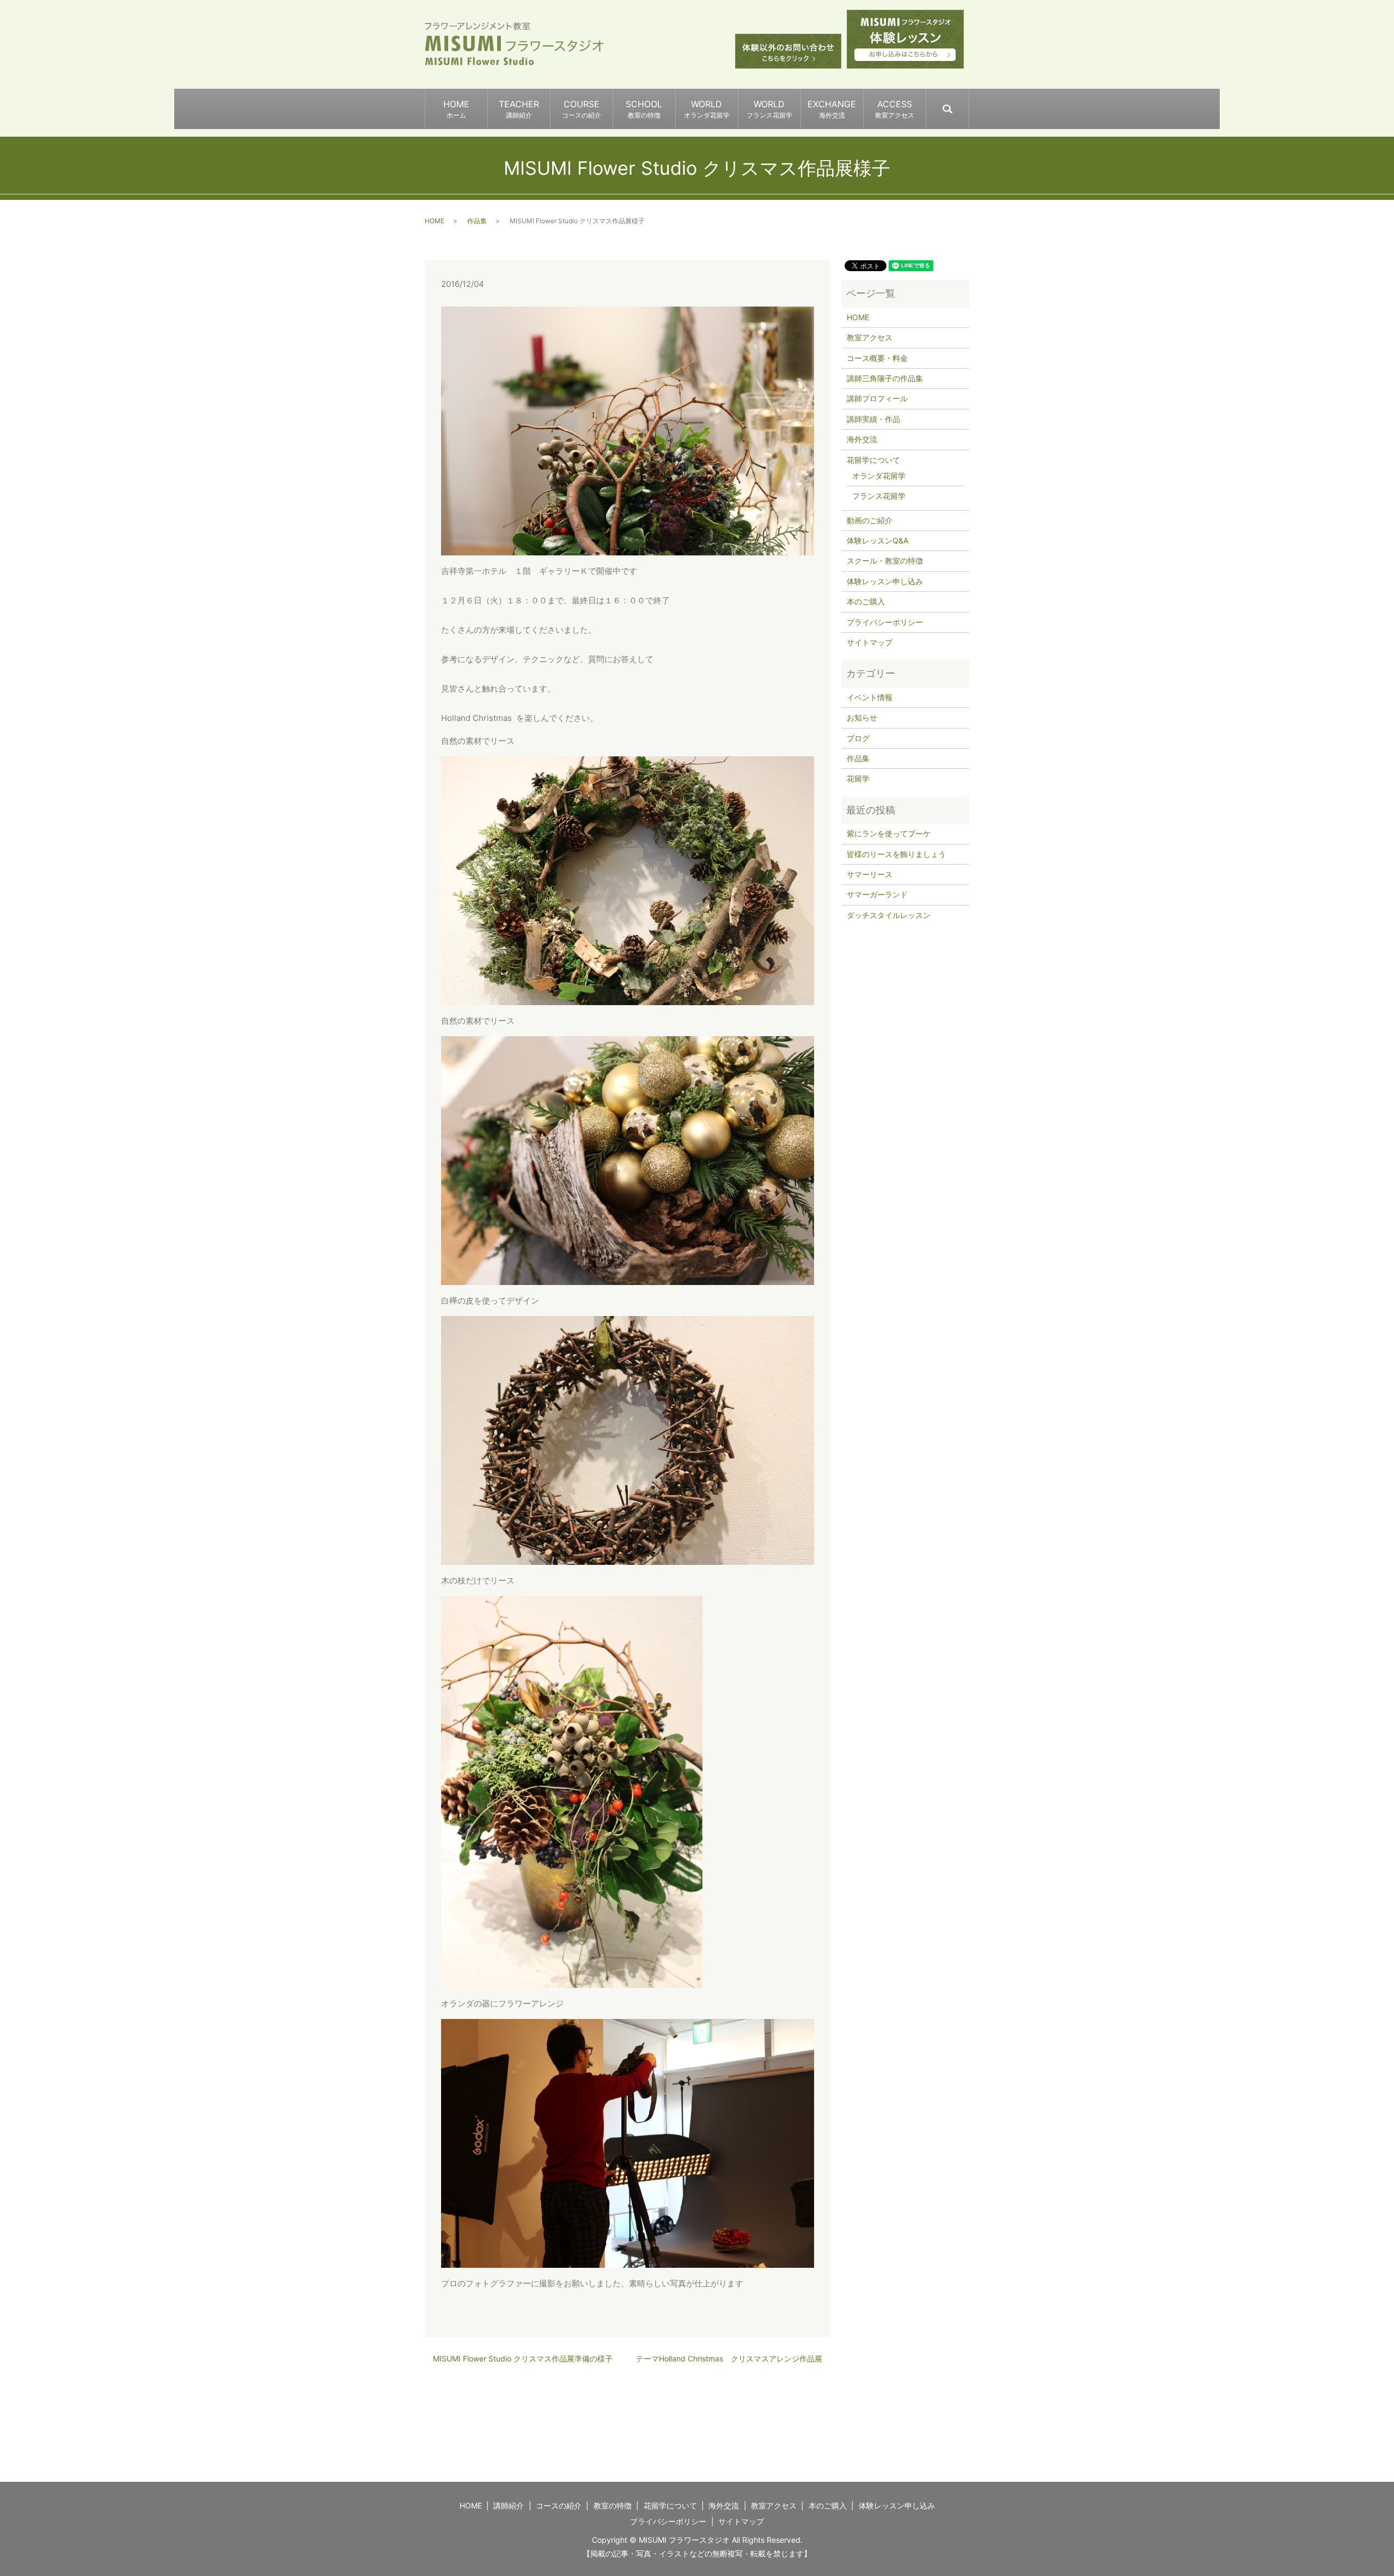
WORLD (707, 109)
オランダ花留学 (879, 476)
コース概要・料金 (877, 358)
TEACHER (519, 109)
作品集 (477, 221)
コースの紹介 (559, 2505)
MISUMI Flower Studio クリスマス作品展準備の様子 (523, 2358)
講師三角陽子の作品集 (885, 378)
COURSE (582, 109)
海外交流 (862, 439)
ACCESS (895, 109)
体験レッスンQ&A (878, 540)
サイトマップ (870, 642)
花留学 (858, 778)
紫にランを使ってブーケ (889, 833)
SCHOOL (644, 109)
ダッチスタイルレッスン (889, 915)
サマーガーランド (877, 894)
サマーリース (870, 874)
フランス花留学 (879, 496)
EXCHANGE (832, 109)
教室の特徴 (613, 2505)
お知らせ (862, 717)
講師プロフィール (877, 398)
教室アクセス (870, 337)
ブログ (858, 738)
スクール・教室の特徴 (885, 561)
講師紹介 (509, 2505)
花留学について (873, 460)
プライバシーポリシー (885, 622)
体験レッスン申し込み (885, 581)
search (968, 104)
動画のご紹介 (870, 520)
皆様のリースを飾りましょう (896, 854)
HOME (456, 109)
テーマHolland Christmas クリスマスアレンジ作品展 (729, 2358)
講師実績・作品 (873, 419)
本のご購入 (866, 601)
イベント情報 (870, 697)
